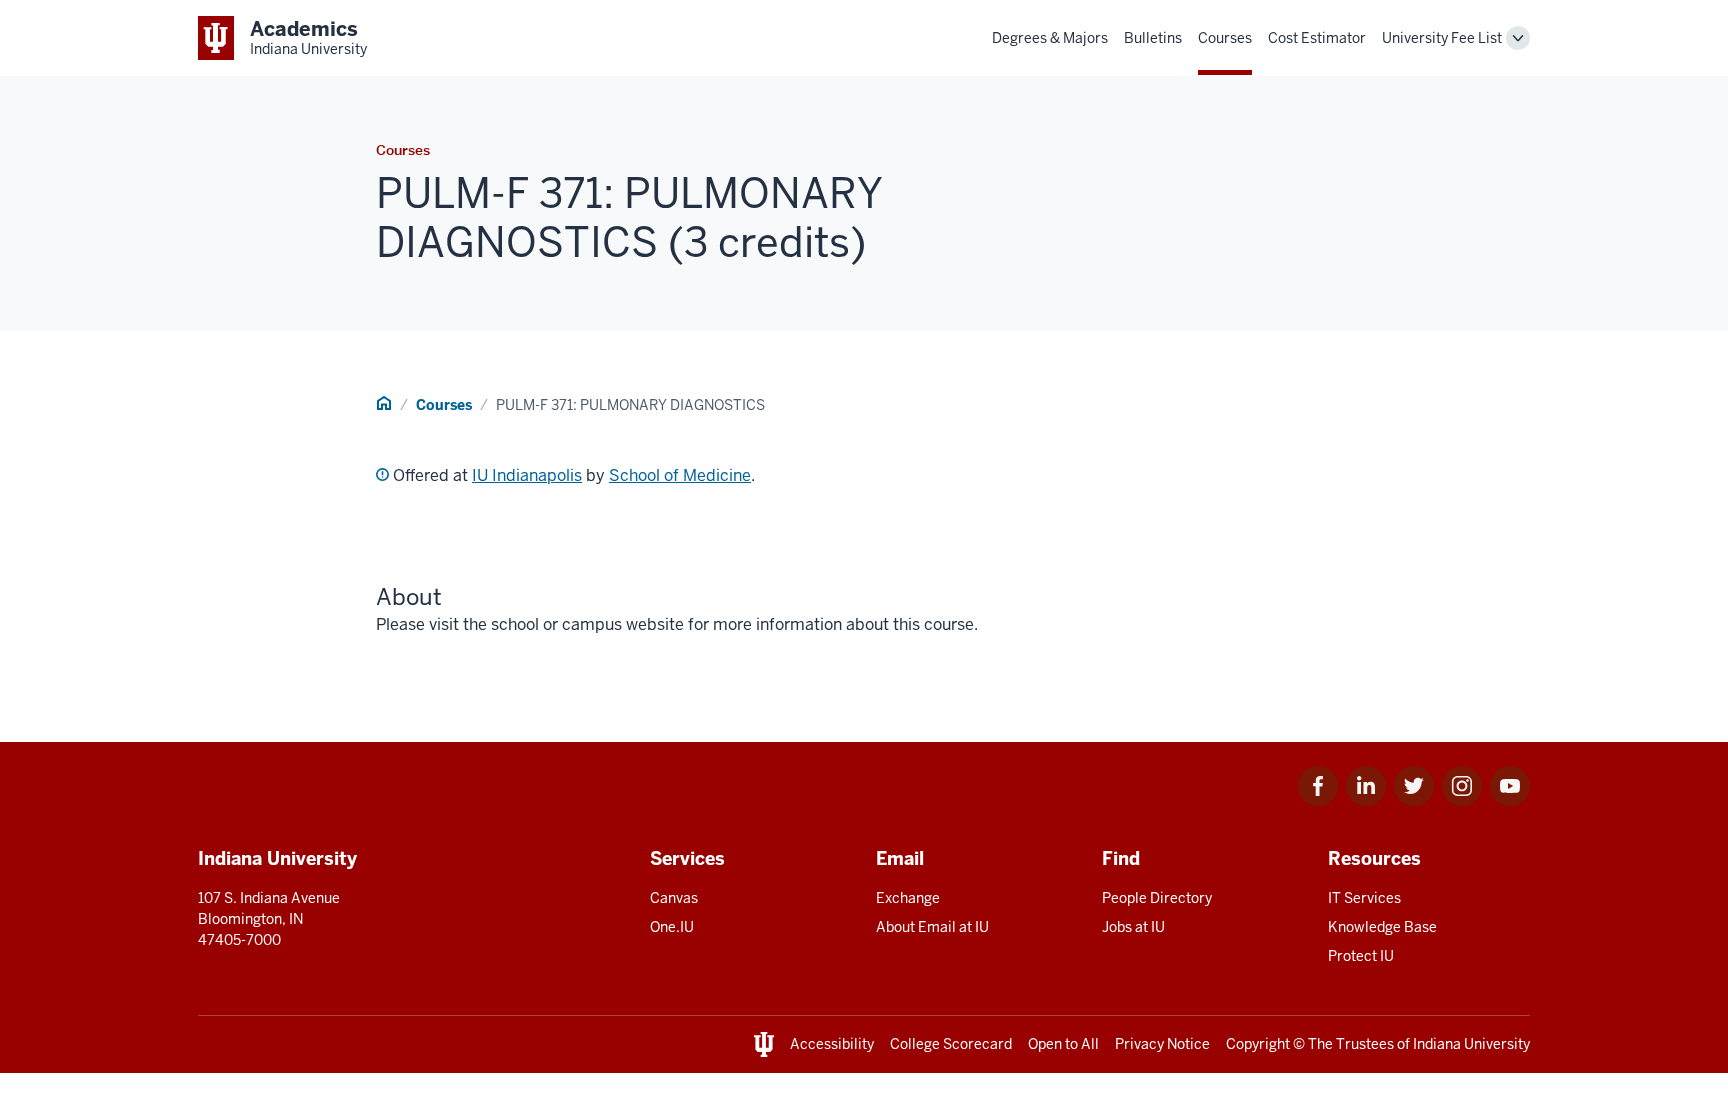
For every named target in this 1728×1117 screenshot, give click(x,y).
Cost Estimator (1317, 38)
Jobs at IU (1133, 927)
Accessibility (832, 1044)
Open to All (1063, 1044)
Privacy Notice (1162, 1044)
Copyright (1258, 1044)
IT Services (1364, 898)
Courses (1225, 38)
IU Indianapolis (527, 475)
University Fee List (1442, 38)
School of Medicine (680, 475)
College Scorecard (951, 1044)
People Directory (1157, 898)
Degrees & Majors (1050, 38)
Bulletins (1153, 38)
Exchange (908, 898)
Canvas (674, 898)
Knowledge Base (1382, 927)
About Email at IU (932, 927)
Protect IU (1361, 956)
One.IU (672, 927)
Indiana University (1471, 1044)
